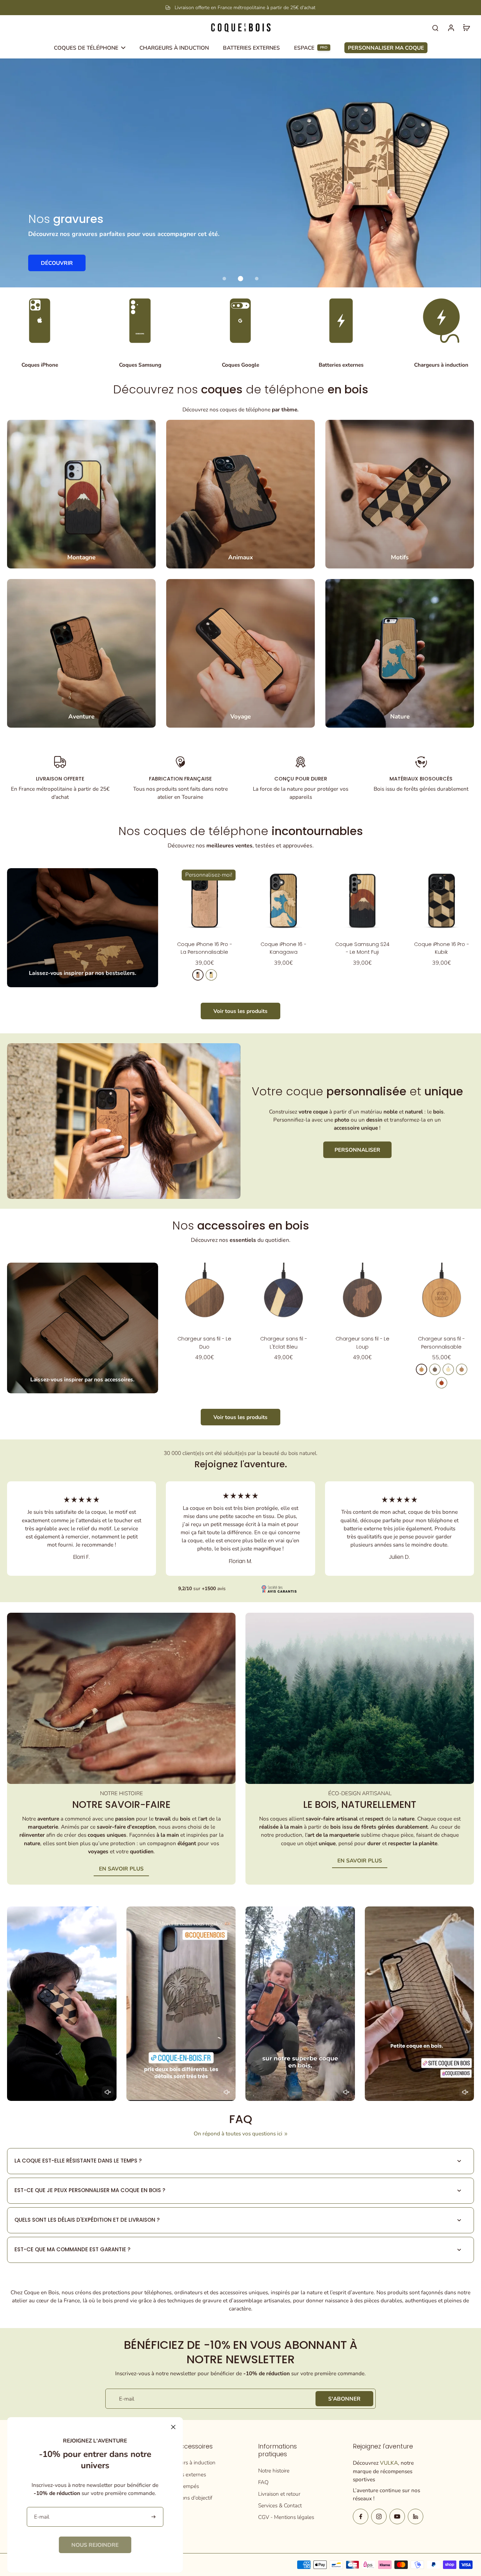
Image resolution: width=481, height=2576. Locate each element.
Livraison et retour (279, 2494)
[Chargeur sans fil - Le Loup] (362, 1295)
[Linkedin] (416, 2516)
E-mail (127, 2399)
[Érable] (211, 975)
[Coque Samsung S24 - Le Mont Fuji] (362, 901)
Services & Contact (280, 2505)
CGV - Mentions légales (286, 2517)
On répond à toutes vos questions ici (238, 2133)
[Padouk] (442, 1383)
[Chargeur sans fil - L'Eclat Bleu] (283, 1295)
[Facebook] (361, 2516)
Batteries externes (185, 2474)
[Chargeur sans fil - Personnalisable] (442, 1295)
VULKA (389, 2463)
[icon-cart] (466, 27)
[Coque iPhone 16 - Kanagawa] (283, 901)
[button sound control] (108, 2092)
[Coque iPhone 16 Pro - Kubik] (442, 901)
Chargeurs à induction (189, 2462)
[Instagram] (379, 2516)
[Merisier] (198, 975)
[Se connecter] (451, 27)
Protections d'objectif (188, 2498)
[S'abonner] (154, 2517)
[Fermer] (173, 2427)
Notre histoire (274, 2471)
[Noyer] (435, 1369)
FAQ (263, 2482)
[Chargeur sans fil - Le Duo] (205, 1295)
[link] (95, 2545)
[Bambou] (448, 1369)
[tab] (224, 279)
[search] (435, 27)
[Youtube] (397, 2516)
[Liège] (462, 1369)
